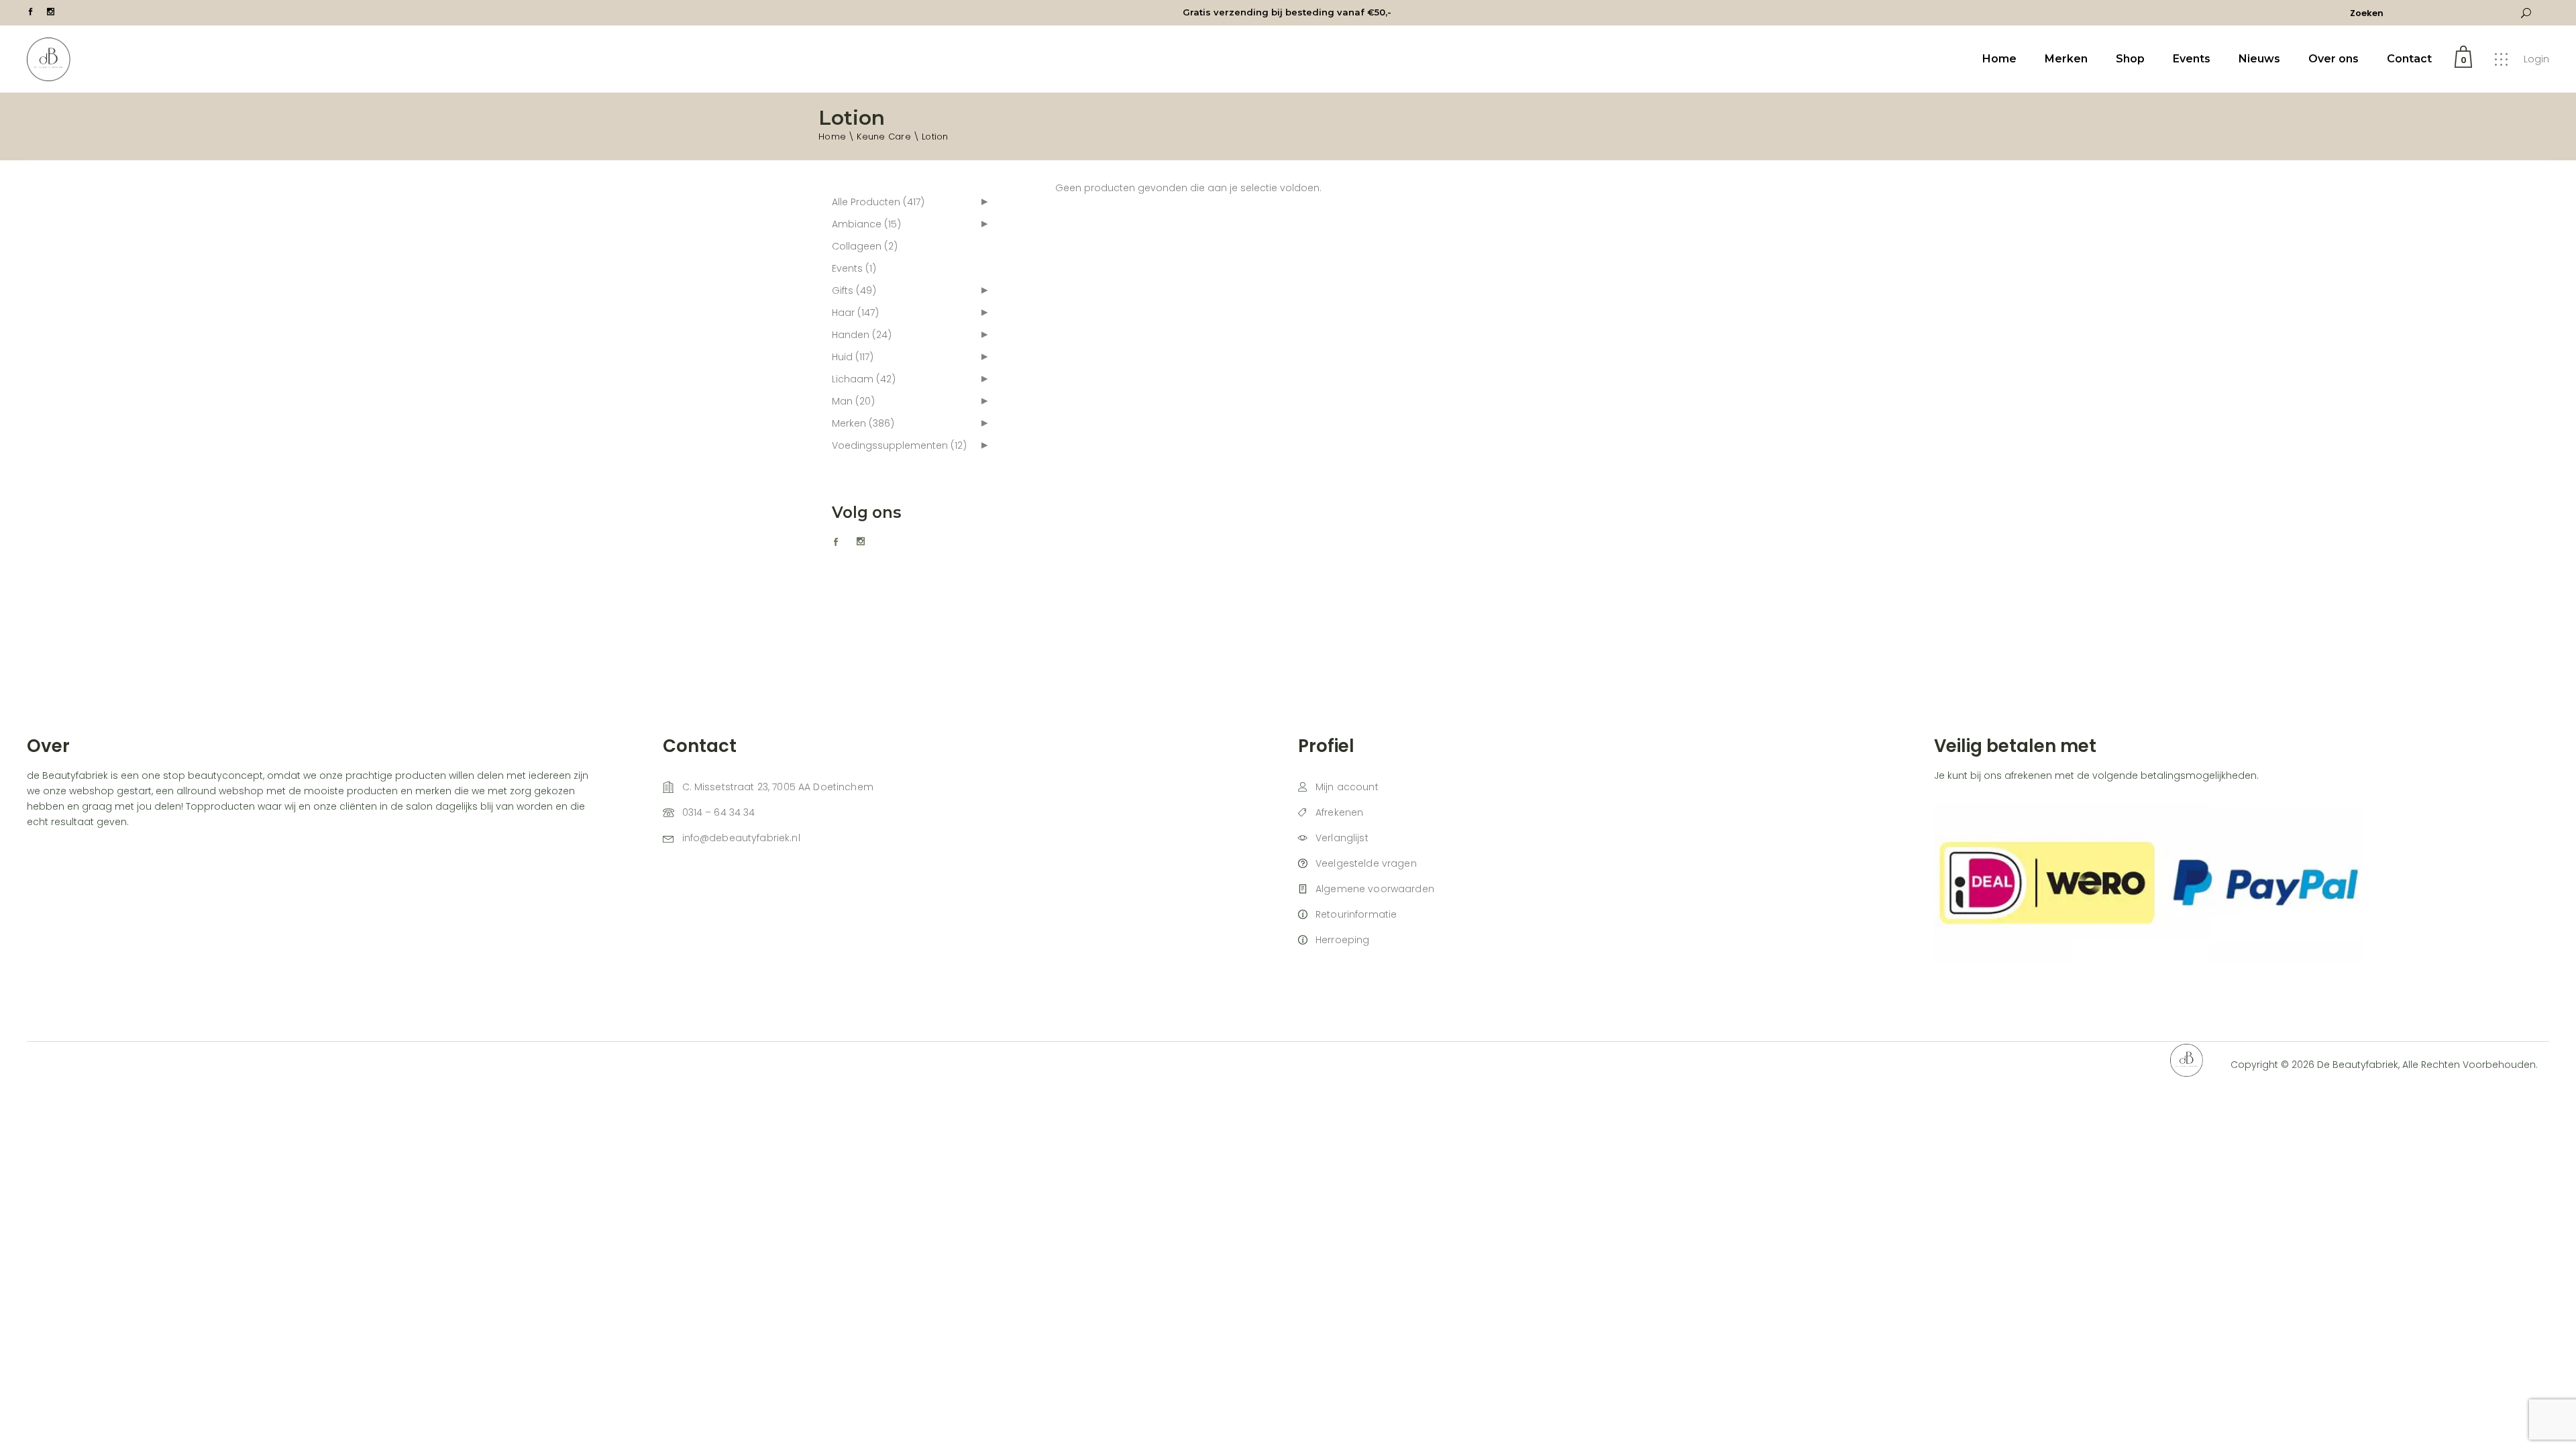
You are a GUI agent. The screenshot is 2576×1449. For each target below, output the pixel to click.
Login (2536, 59)
